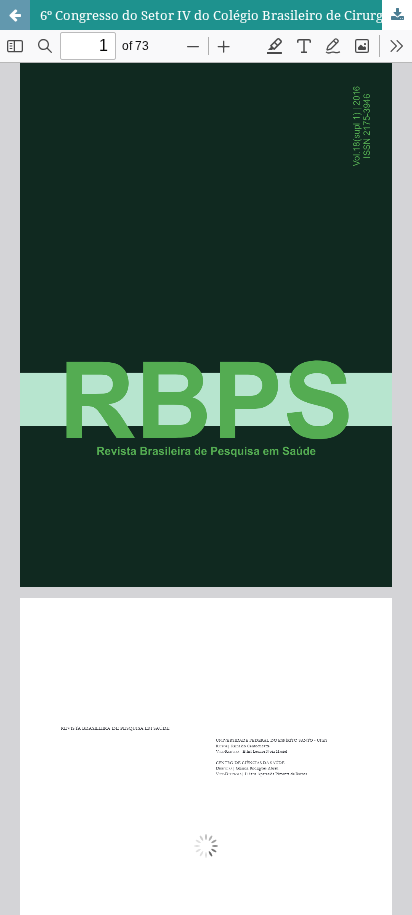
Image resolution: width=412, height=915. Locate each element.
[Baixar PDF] (397, 15)
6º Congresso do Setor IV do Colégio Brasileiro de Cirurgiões (224, 15)
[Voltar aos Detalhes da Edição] (15, 15)
